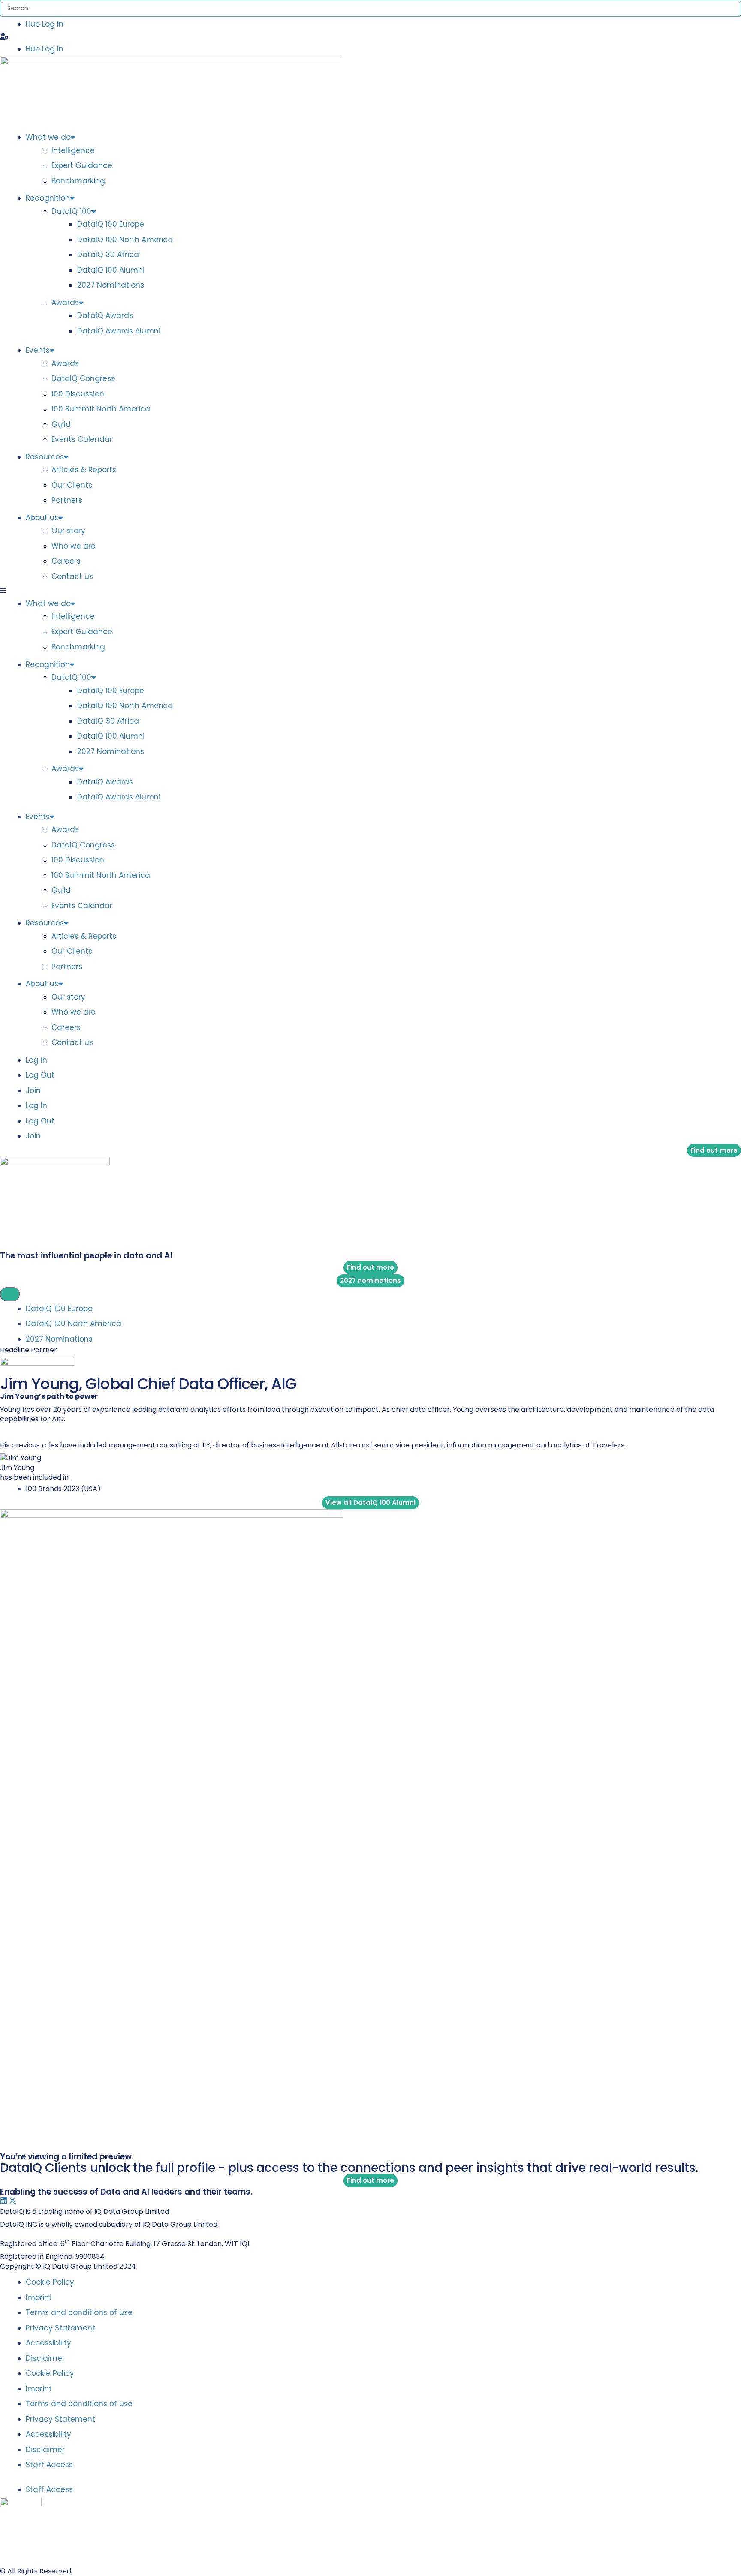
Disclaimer (45, 2358)
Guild (61, 424)
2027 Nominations (111, 285)
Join (33, 1090)
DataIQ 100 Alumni (111, 270)
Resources (45, 457)
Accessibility (48, 2343)
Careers (66, 561)
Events (38, 350)
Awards (65, 303)
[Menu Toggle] (10, 1294)
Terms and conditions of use (79, 2312)
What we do (48, 137)
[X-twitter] (13, 2200)
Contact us (72, 576)
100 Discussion (78, 394)
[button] (370, 37)
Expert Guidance (82, 165)
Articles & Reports (84, 470)
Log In (36, 1060)
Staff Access (49, 2465)
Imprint (39, 2297)
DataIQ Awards (105, 315)
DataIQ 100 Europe (111, 224)
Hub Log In (45, 24)
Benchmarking (78, 181)
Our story (68, 531)
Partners (67, 500)
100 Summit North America (101, 409)
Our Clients (72, 485)
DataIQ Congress (83, 378)
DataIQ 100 (71, 211)
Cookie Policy (50, 2282)
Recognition (48, 198)
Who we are (74, 546)
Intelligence (73, 150)
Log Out (40, 1075)
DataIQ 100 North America (125, 240)
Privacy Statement (60, 2328)
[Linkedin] (4, 2200)
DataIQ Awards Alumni (119, 331)
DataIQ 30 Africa (108, 255)
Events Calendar (82, 439)
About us (42, 518)
